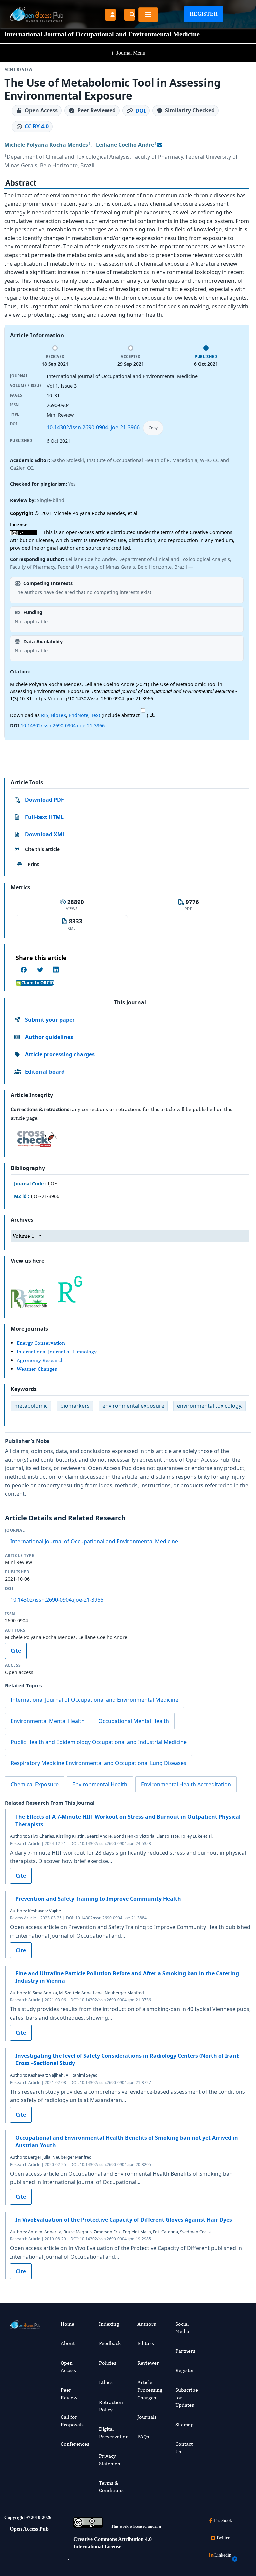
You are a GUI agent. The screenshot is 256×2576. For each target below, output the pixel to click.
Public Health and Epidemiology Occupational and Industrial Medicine (99, 1742)
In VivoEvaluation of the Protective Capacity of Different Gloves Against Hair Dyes (124, 2220)
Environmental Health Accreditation (186, 1784)
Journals (147, 2417)
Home (67, 2324)
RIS (45, 715)
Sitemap (184, 2424)
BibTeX (58, 715)
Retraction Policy (111, 2406)
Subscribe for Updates (187, 2398)
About (68, 2343)
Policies (108, 2363)
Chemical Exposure (35, 1784)
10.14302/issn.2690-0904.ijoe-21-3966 (93, 427)
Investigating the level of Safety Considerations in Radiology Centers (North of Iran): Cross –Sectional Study (127, 2059)
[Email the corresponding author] (160, 145)
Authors (147, 2324)
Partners (185, 2351)
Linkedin (223, 2555)
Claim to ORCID (38, 983)
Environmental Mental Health (48, 1721)
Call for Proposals (72, 2420)
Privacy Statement (110, 2459)
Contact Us (184, 2447)
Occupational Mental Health (134, 1721)
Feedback (110, 2343)
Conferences (75, 2444)
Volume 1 (23, 1236)
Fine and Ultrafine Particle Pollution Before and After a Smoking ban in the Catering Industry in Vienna (127, 1977)
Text (96, 715)
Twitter (223, 2538)
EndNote (78, 715)
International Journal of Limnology (57, 1351)
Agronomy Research (40, 1360)
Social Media (182, 2328)
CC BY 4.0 (37, 126)
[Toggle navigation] (148, 15)
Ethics (106, 2382)
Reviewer (148, 2363)
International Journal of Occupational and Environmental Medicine (94, 1541)
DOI (140, 111)
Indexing (109, 2324)
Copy (153, 428)
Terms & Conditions (111, 2486)
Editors (146, 2343)
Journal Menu (128, 53)
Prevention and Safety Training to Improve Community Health (98, 1899)
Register (204, 14)
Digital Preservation (114, 2432)
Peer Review (69, 2394)
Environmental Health (100, 1784)
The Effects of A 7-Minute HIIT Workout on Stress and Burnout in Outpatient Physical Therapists (128, 1820)
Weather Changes (37, 1369)
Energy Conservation (41, 1343)
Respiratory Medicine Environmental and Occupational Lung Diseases (98, 1763)
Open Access (68, 2367)
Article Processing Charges (150, 2390)
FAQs (143, 2436)
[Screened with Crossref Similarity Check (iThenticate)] (36, 1137)
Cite (16, 1651)
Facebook (223, 2520)
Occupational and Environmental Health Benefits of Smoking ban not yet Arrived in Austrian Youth (127, 2141)
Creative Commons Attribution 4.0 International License (112, 2543)
